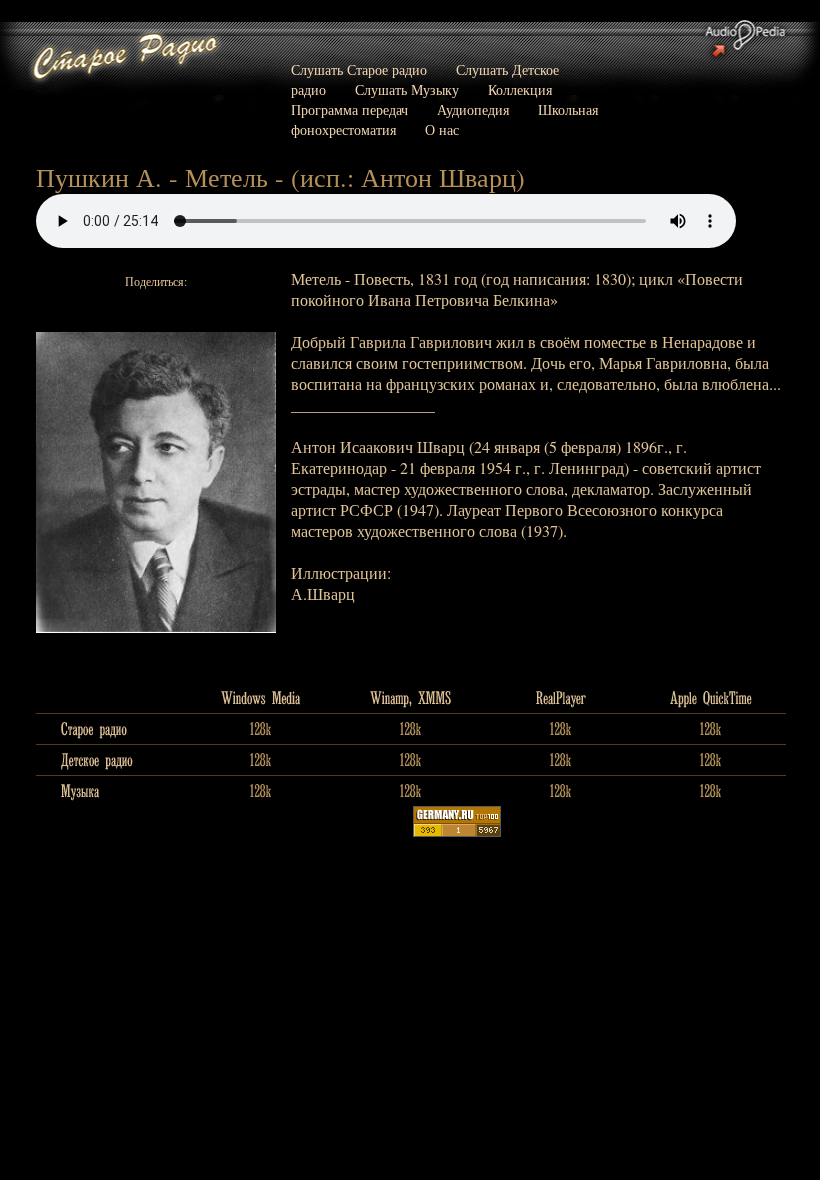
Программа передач (349, 109)
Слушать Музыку (407, 89)
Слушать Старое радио (359, 69)
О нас (442, 129)
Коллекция (520, 89)
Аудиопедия (473, 109)
